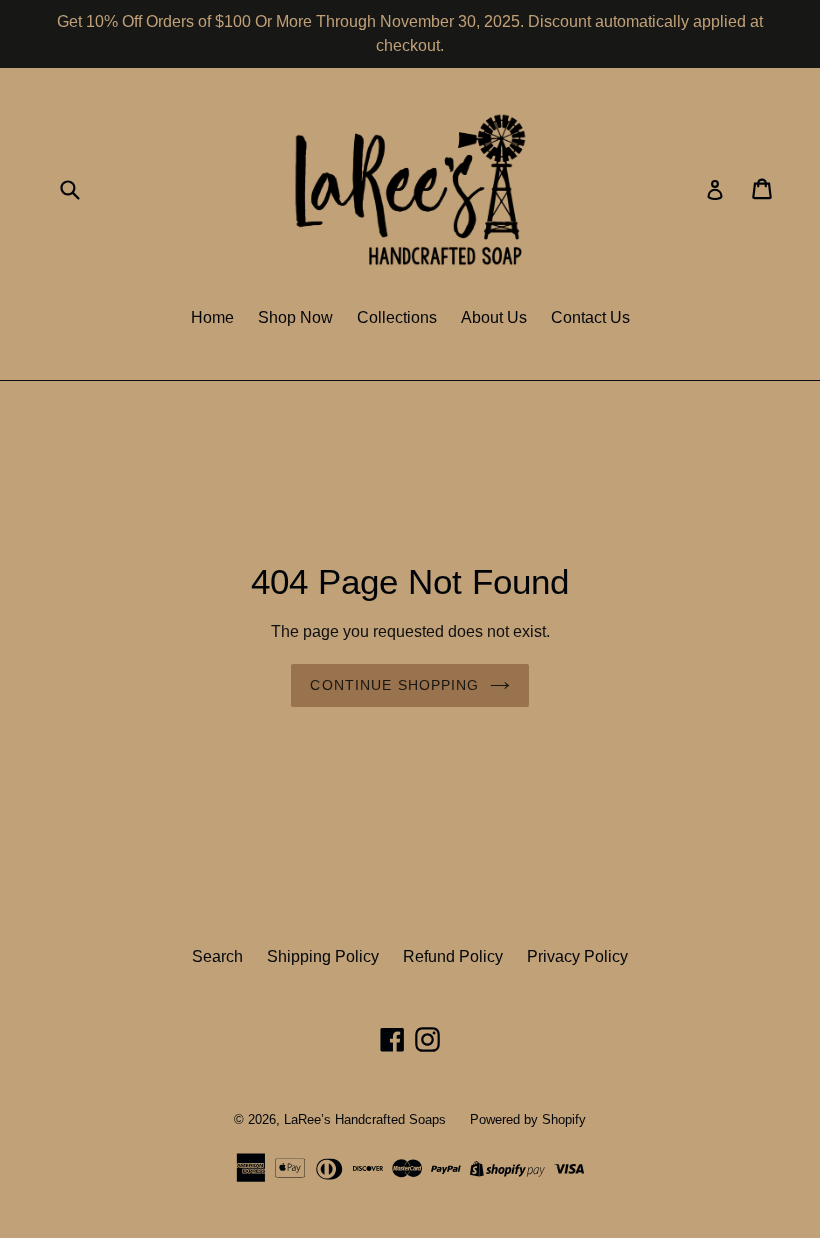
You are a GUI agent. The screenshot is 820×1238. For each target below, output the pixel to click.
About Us (494, 317)
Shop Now (295, 317)
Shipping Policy (323, 956)
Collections (397, 317)
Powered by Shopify (528, 1119)
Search (217, 956)
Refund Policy (453, 956)
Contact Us (590, 317)
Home (212, 317)
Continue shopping (394, 685)
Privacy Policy (577, 956)
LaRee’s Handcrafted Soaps (365, 1119)
